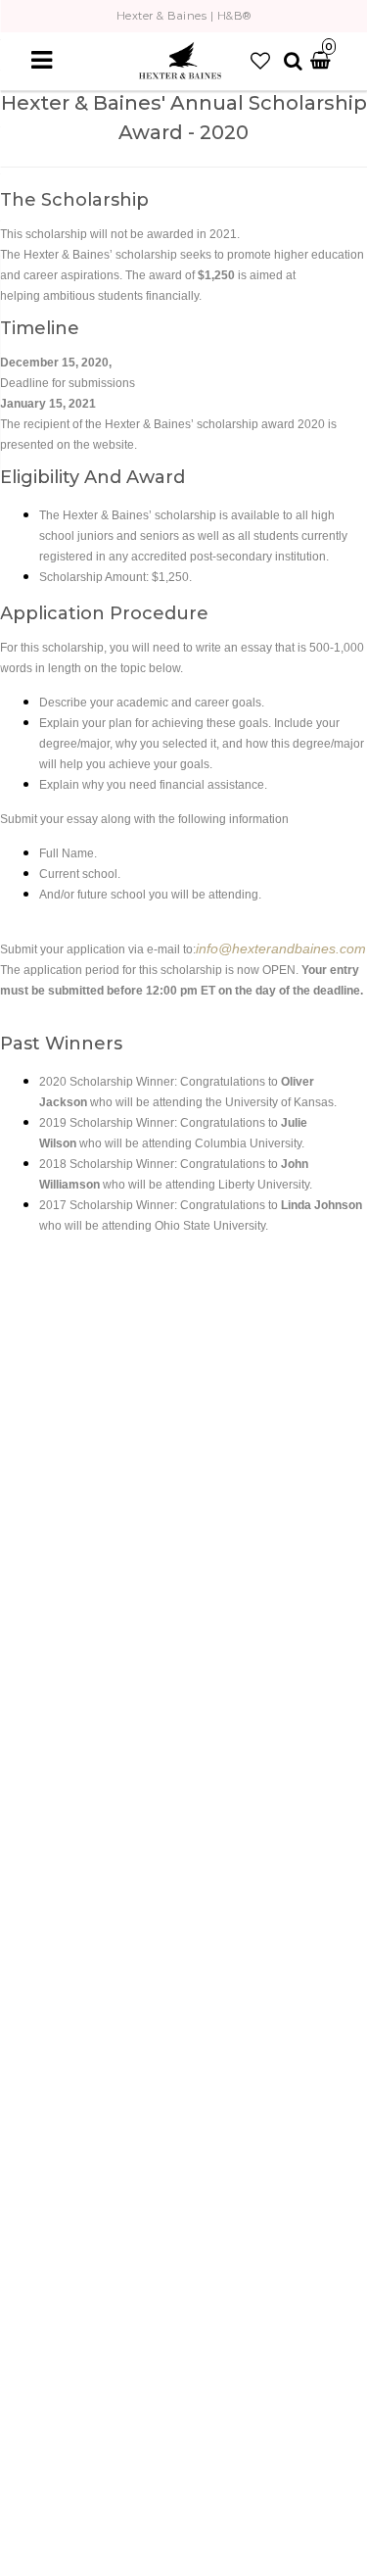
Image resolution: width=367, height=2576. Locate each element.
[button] (260, 61)
